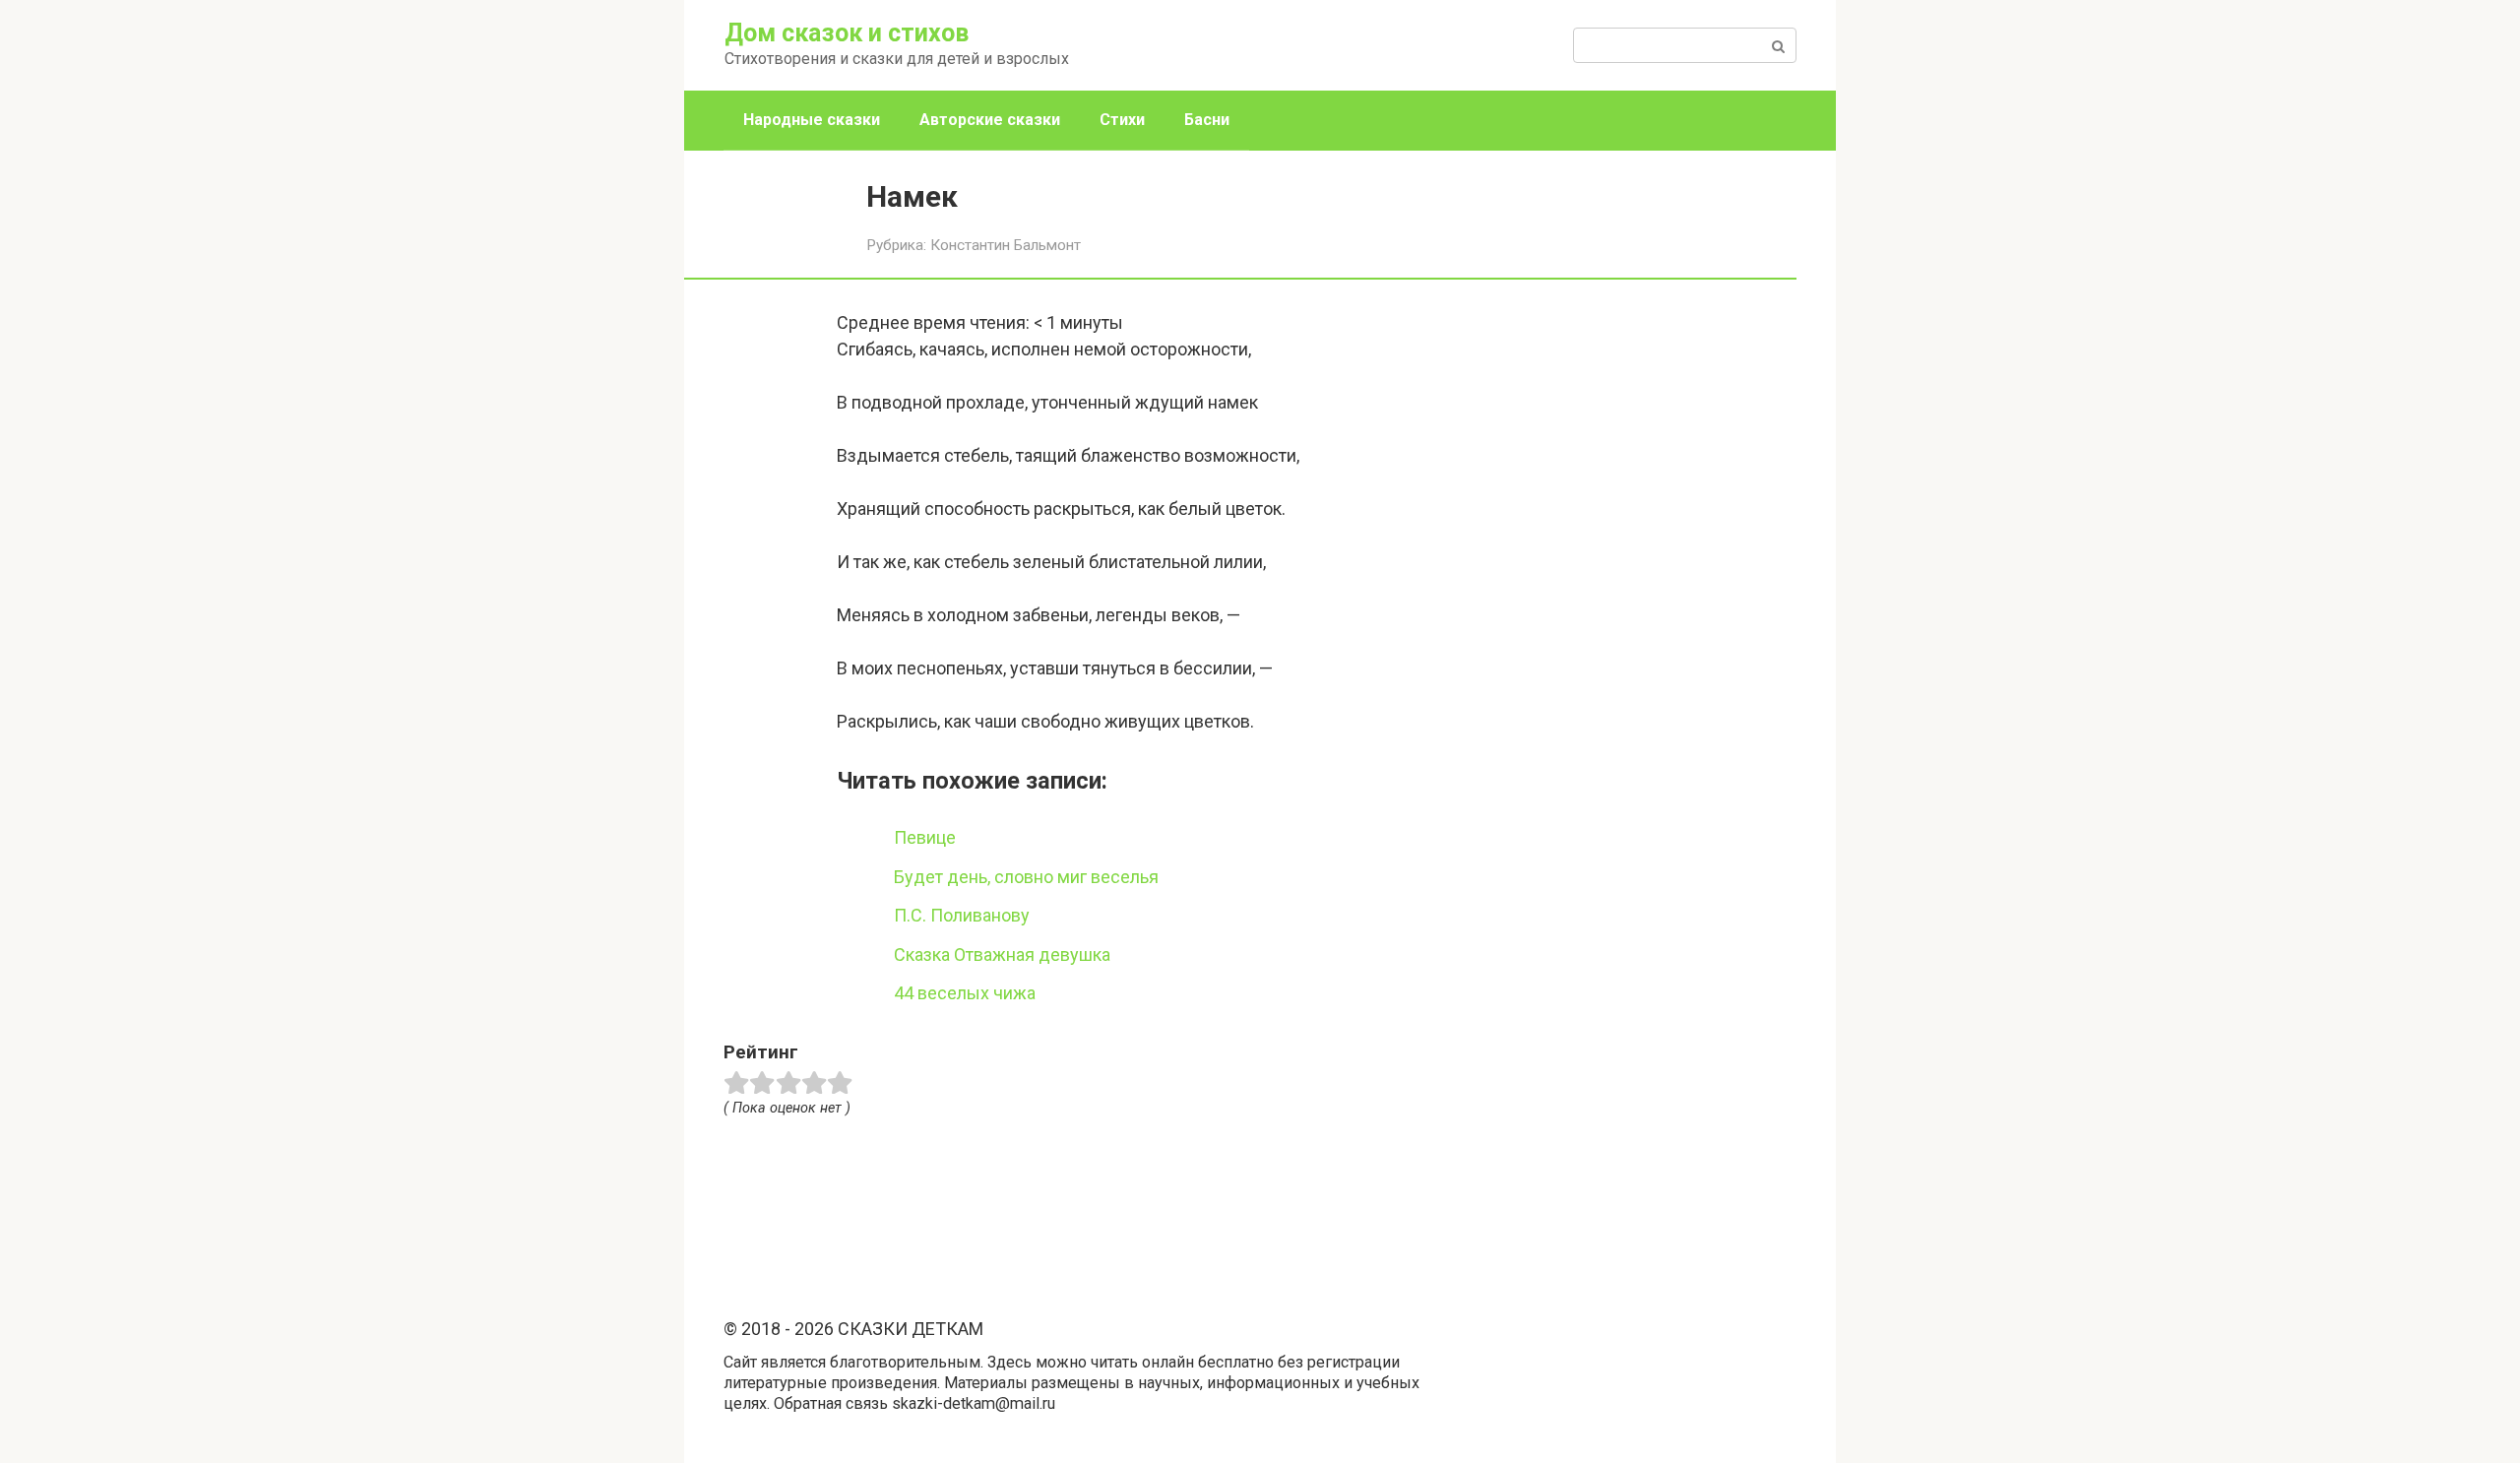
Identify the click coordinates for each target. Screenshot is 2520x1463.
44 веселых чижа (965, 993)
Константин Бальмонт (1006, 245)
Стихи (1122, 120)
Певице (925, 837)
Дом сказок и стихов (847, 33)
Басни (1207, 120)
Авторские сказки (990, 120)
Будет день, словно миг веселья (1026, 877)
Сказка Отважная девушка (1002, 954)
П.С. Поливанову (962, 915)
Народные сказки (812, 120)
